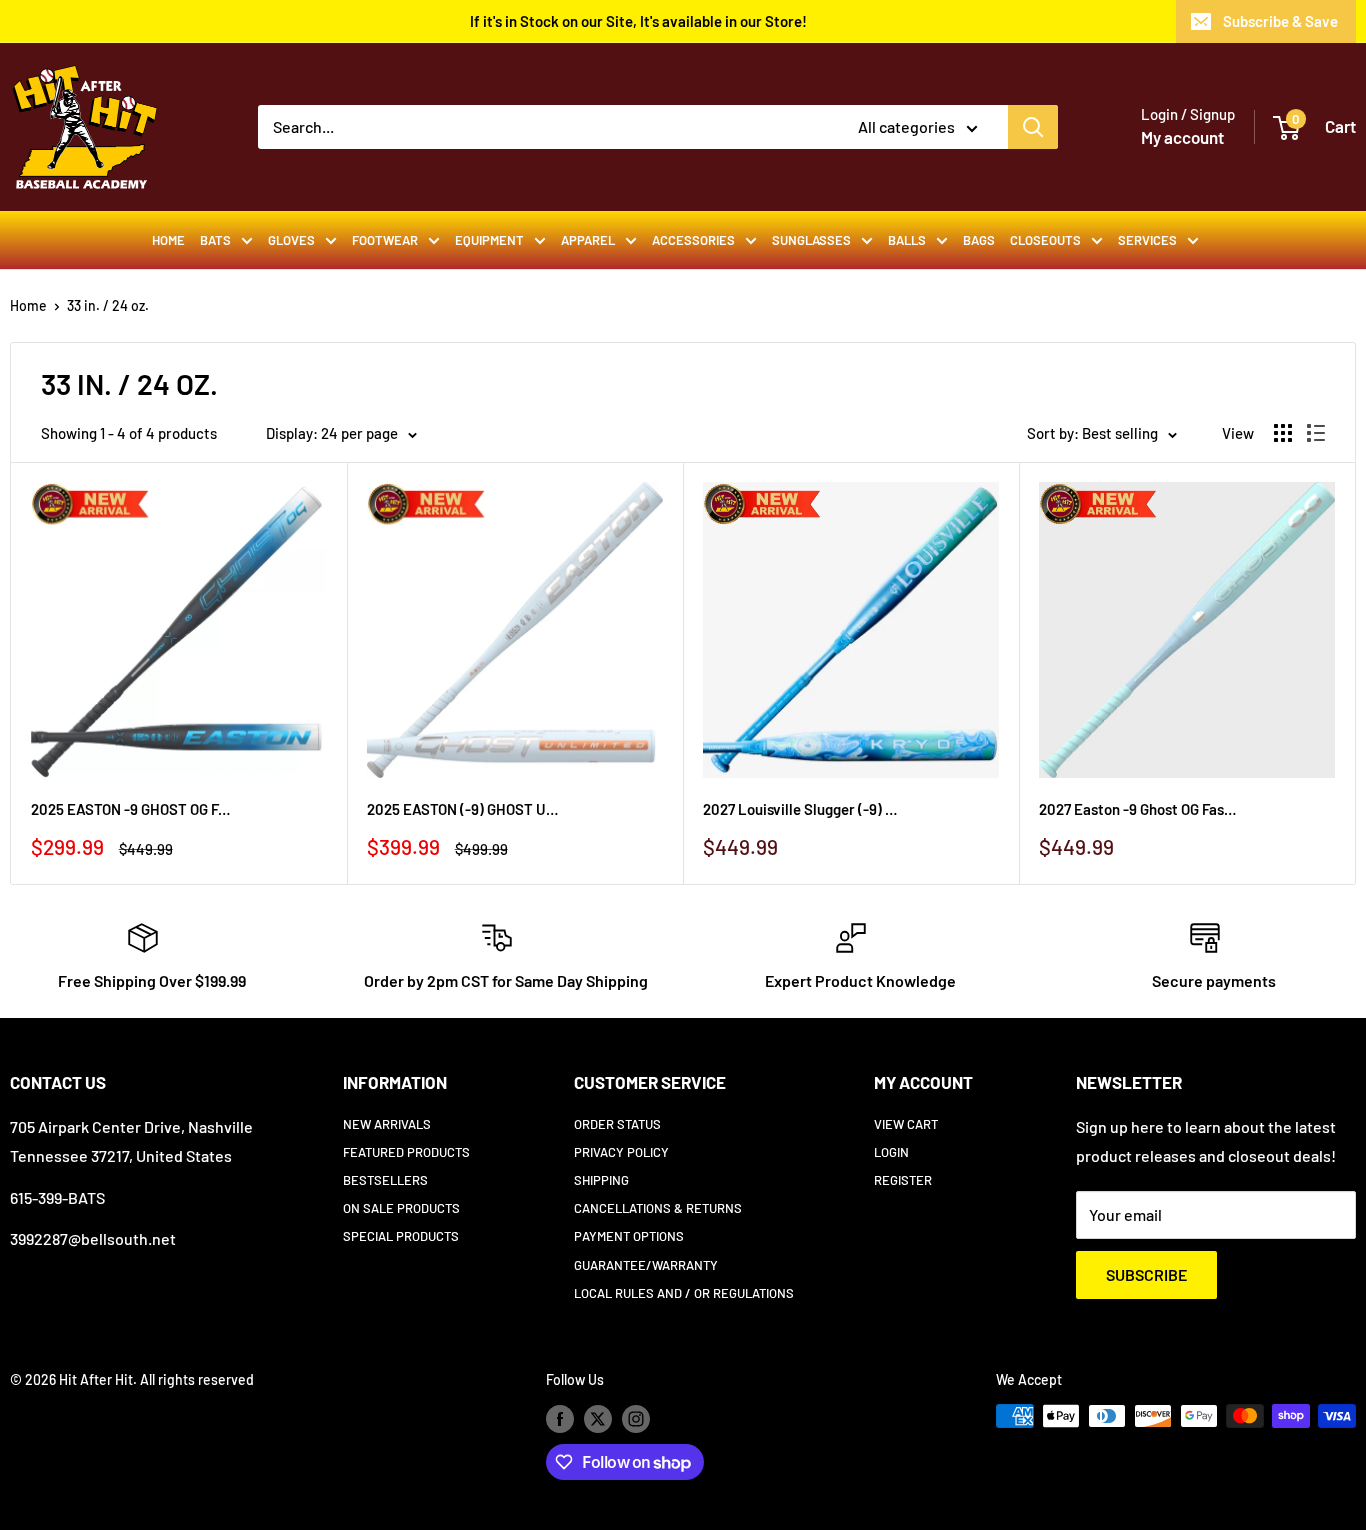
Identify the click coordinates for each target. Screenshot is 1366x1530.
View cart (906, 1124)
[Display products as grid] (1283, 433)
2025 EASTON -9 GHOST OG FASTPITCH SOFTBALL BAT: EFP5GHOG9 (131, 809)
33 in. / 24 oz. (108, 305)
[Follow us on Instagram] (636, 1418)
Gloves (291, 240)
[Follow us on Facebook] (560, 1418)
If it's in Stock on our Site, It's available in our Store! (638, 21)
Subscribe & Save (1280, 21)
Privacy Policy (621, 1152)
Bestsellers (385, 1180)
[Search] (1033, 127)
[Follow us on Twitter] (598, 1418)
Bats (215, 240)
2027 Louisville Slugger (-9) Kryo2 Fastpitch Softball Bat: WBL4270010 (803, 809)
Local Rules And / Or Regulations (684, 1293)
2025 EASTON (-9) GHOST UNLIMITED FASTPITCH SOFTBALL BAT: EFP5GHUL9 (467, 809)
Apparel (588, 240)
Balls (907, 240)
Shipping (601, 1180)
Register (903, 1180)
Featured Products (406, 1152)
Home (168, 240)
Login (891, 1152)
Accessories (693, 240)
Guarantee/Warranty (646, 1265)
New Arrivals (387, 1124)
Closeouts (1045, 240)
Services (1147, 240)
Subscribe (1146, 1274)
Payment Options (629, 1236)
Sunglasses (811, 240)
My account (1182, 137)
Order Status (617, 1124)
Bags (979, 240)
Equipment (489, 240)
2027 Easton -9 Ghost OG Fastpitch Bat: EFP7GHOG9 (1139, 809)
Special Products (401, 1236)
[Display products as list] (1316, 433)
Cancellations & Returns (658, 1208)
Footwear (385, 240)
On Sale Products (401, 1208)
